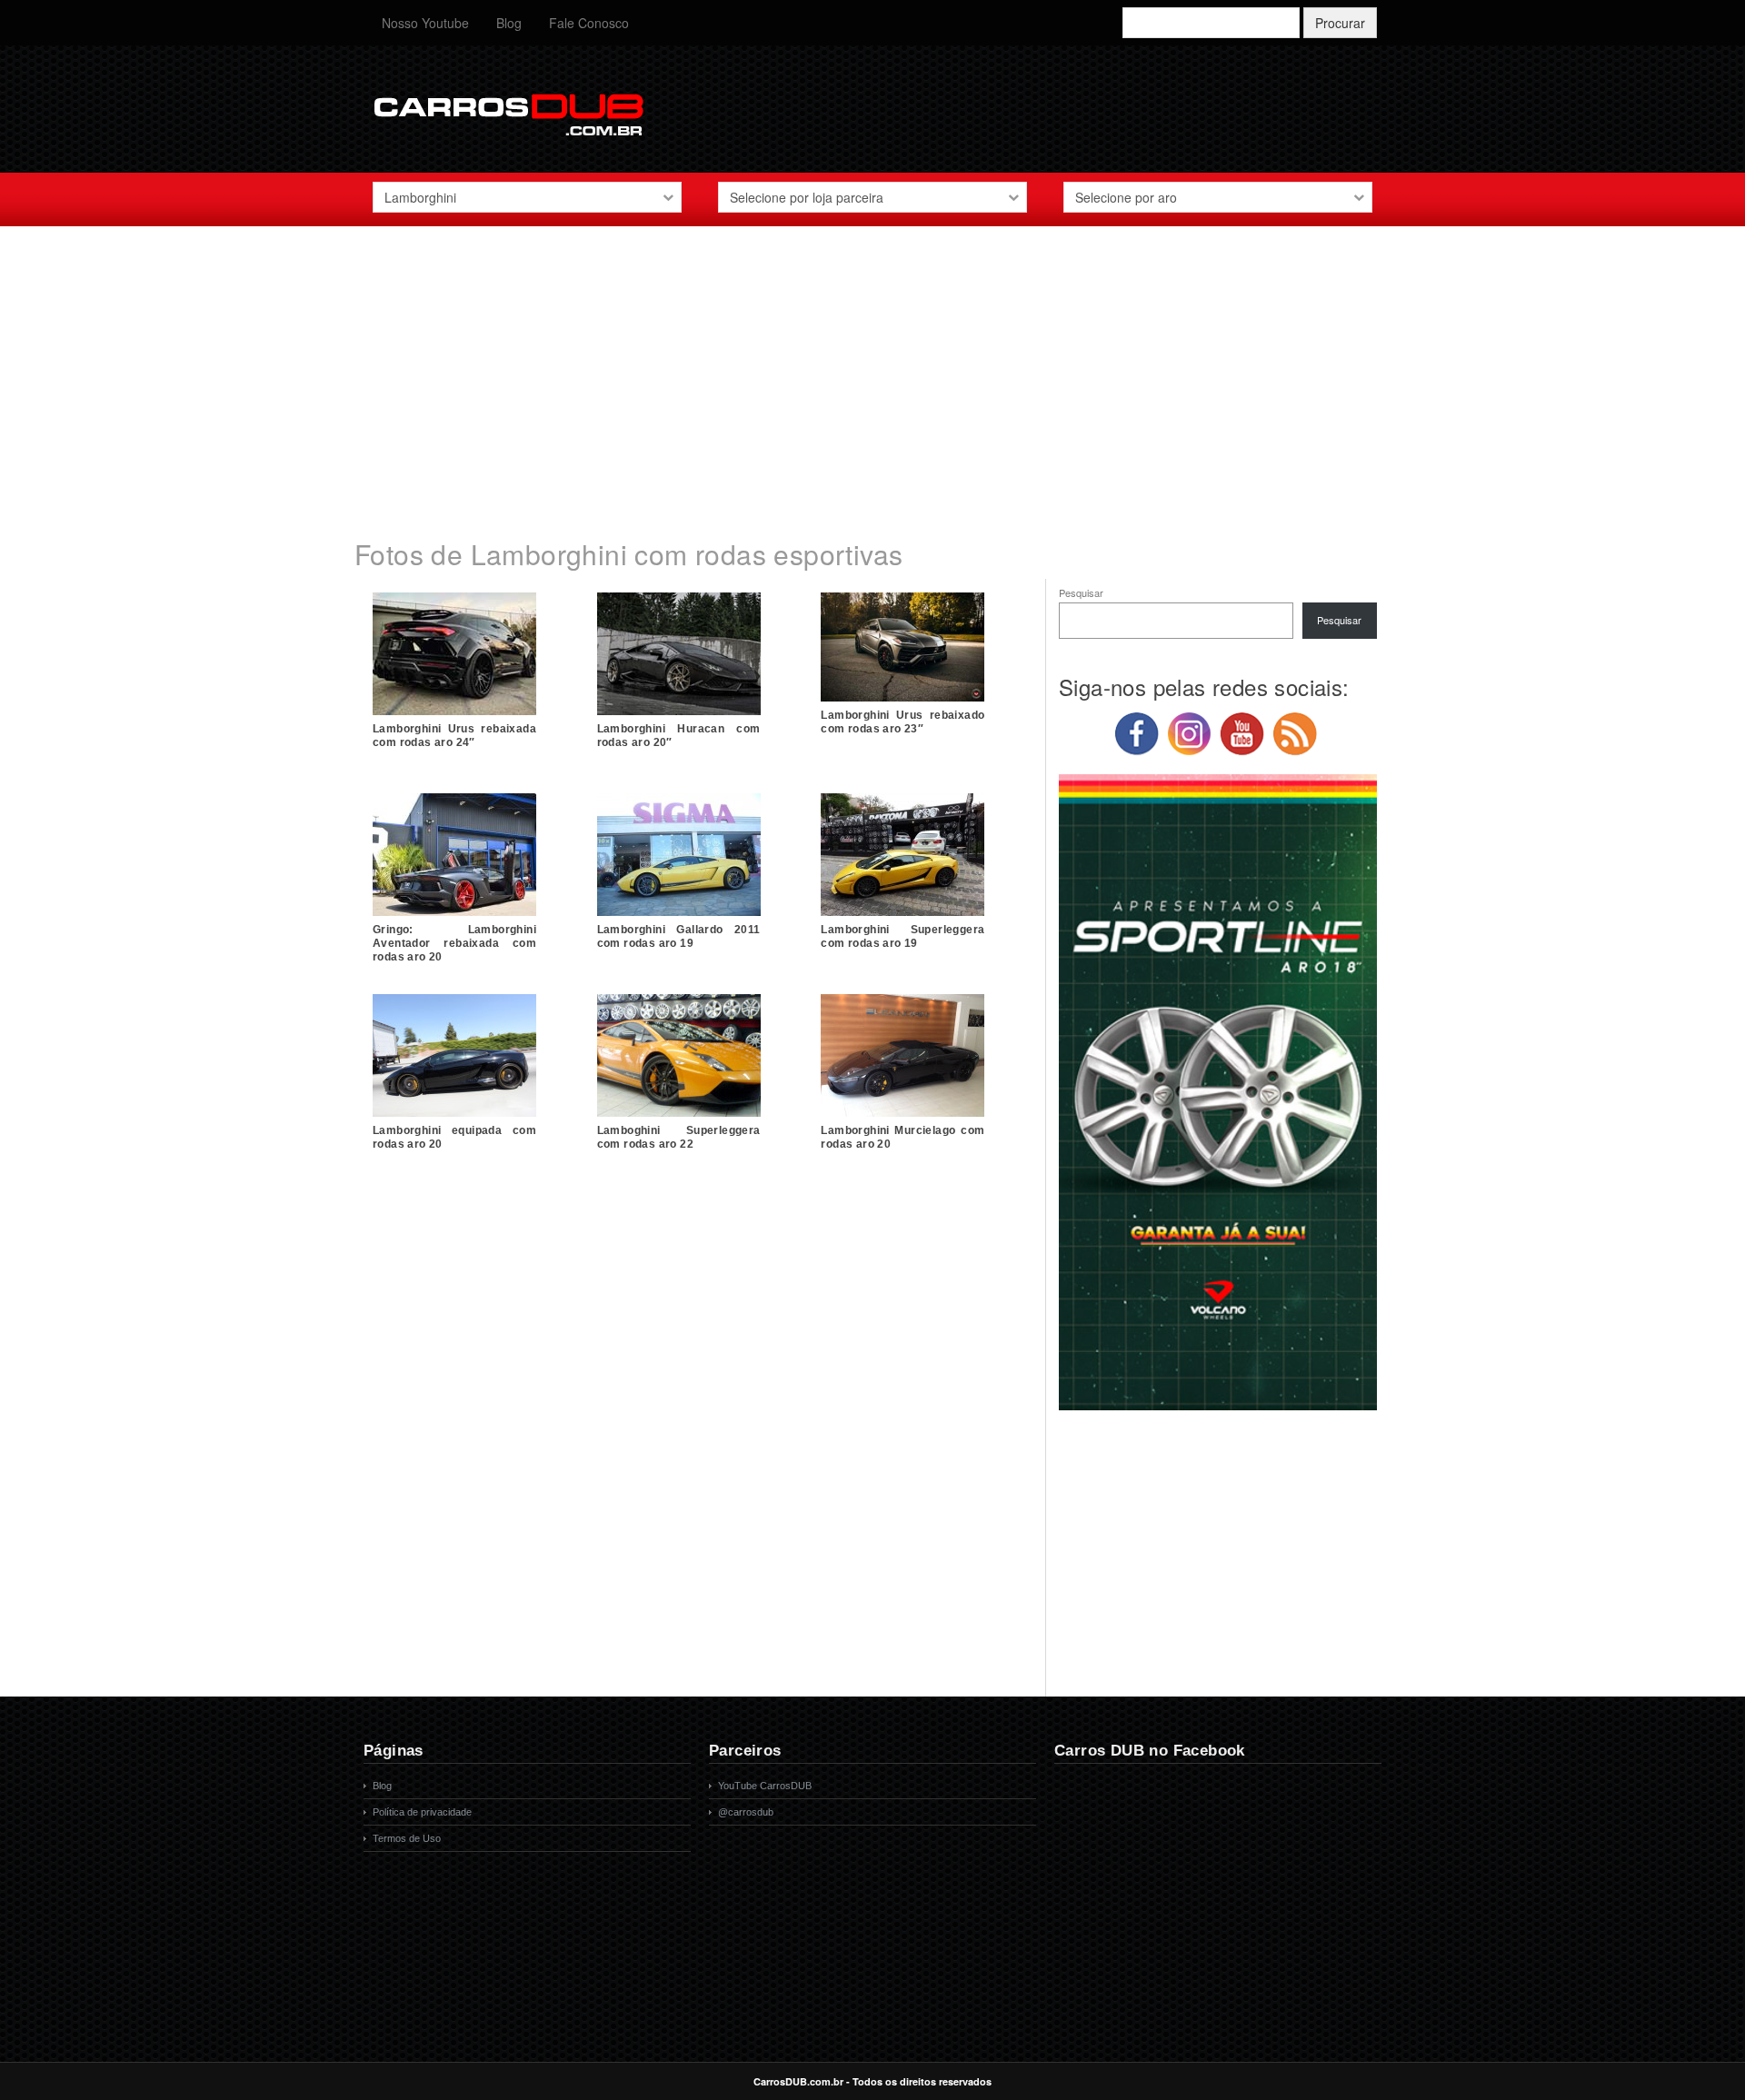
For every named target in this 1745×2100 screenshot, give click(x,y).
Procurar (1340, 23)
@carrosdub (746, 1812)
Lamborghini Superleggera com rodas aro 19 (902, 936)
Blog (509, 23)
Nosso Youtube (425, 23)
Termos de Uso (407, 1838)
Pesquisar (1081, 592)
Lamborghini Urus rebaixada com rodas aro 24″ (454, 736)
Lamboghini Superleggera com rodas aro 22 (679, 1137)
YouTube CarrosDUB (765, 1786)
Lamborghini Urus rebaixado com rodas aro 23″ (902, 722)
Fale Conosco (589, 23)
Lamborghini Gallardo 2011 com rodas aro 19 (679, 936)
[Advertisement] (872, 372)
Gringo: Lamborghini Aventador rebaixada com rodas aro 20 (454, 943)
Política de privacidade (422, 1812)
